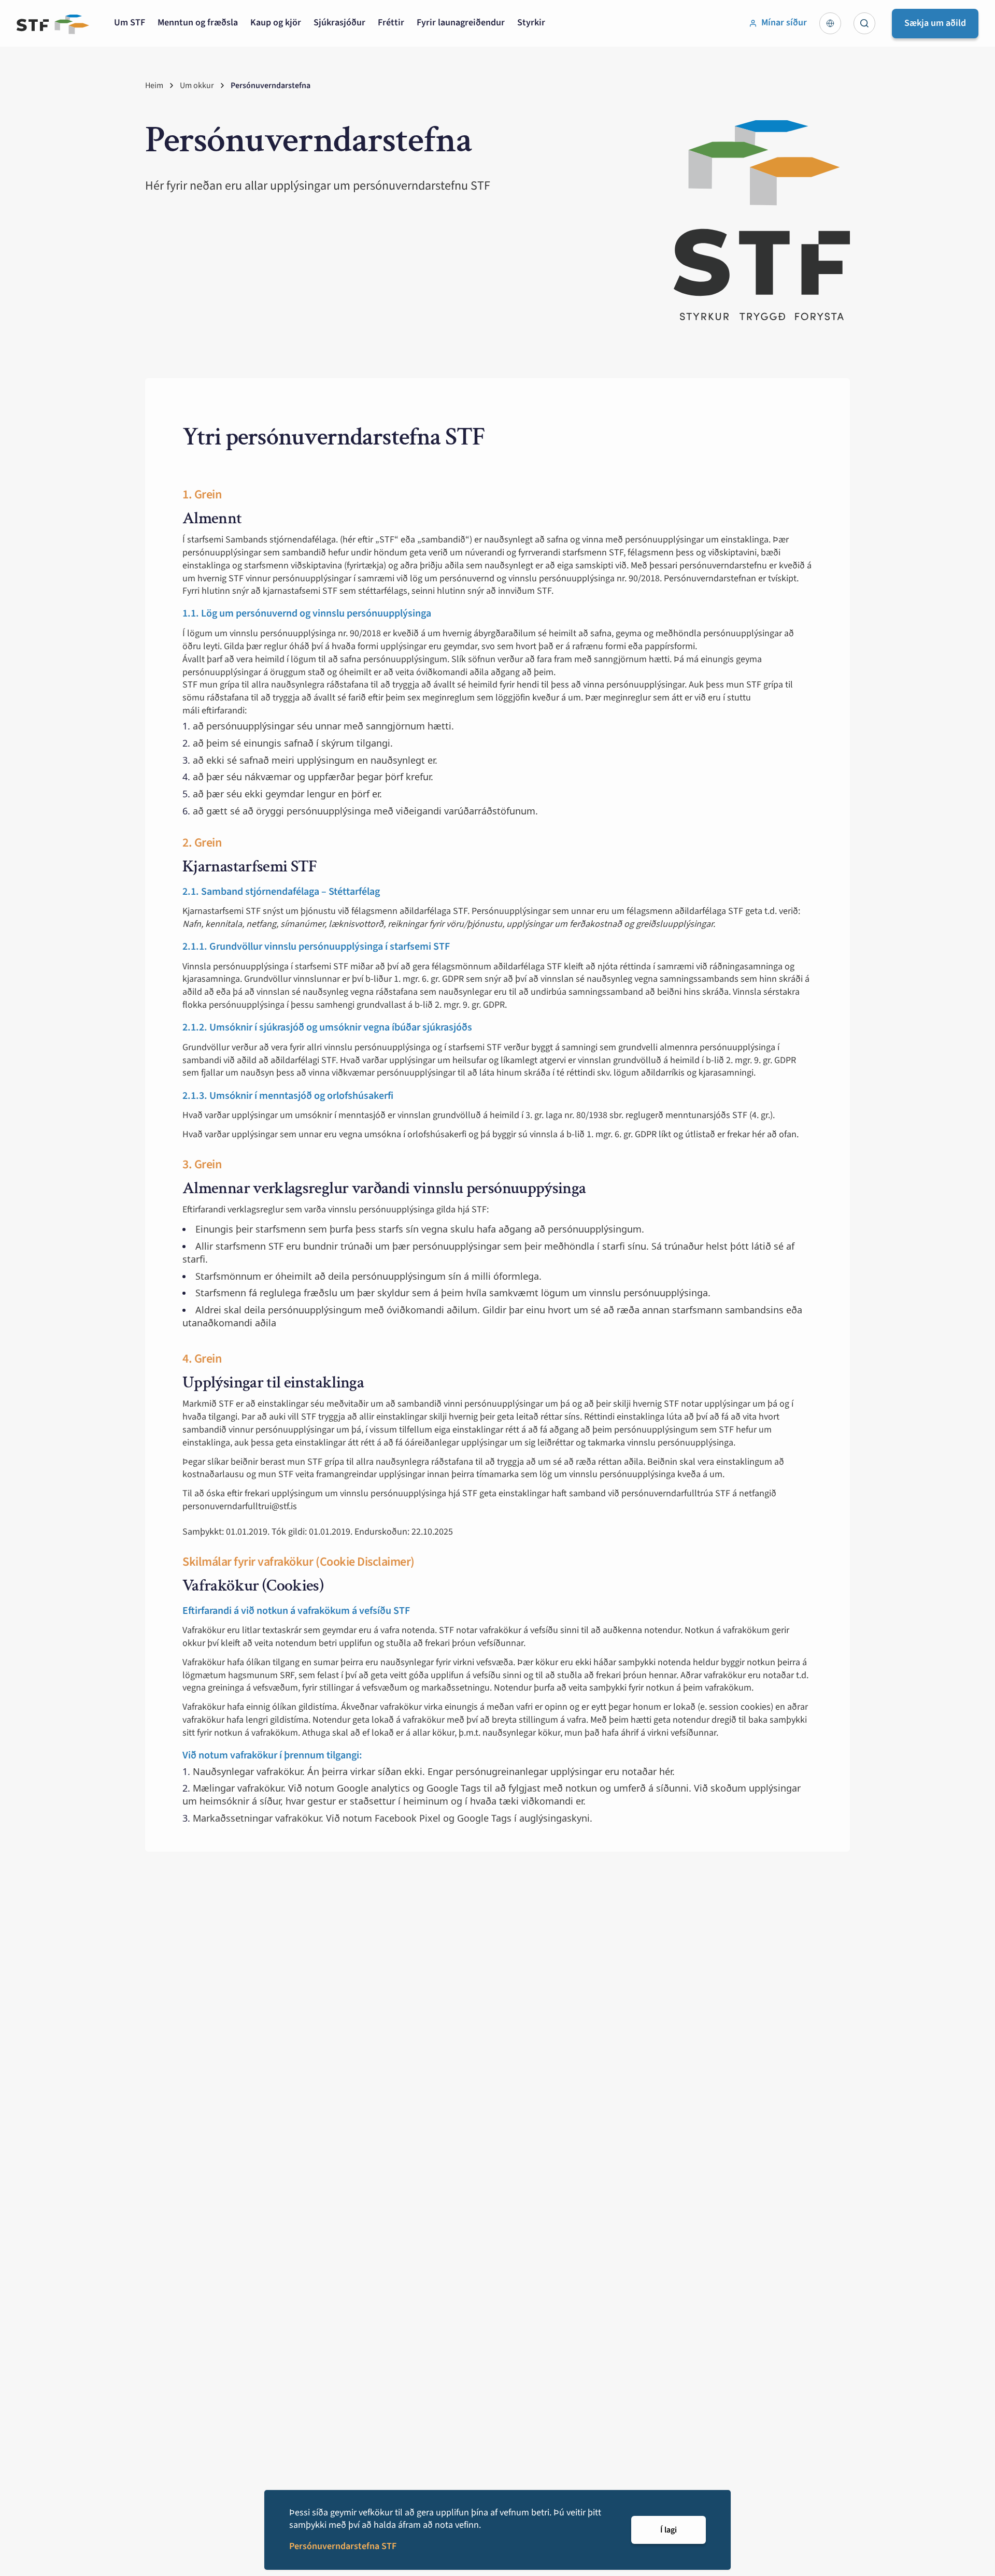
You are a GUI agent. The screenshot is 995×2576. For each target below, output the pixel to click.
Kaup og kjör (276, 23)
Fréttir (391, 23)
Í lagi (669, 2530)
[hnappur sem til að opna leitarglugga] (864, 23)
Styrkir (531, 23)
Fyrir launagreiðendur (461, 23)
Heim (154, 85)
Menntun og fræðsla (198, 23)
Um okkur (197, 85)
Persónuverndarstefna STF (343, 2546)
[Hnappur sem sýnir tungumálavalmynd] (830, 23)
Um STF (130, 23)
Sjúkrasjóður (339, 23)
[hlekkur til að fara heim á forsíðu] (53, 24)
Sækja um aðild (935, 23)
